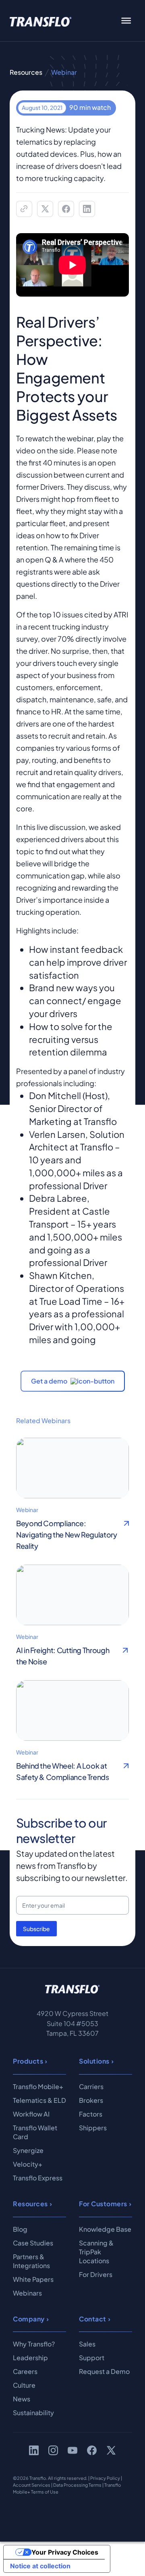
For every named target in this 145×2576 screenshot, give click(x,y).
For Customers (103, 2204)
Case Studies (33, 2243)
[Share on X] (45, 209)
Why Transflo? (34, 2344)
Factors (91, 2114)
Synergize (28, 2150)
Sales (87, 2344)
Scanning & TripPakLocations (96, 2252)
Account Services (32, 2485)
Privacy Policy (105, 2478)
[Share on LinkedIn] (87, 209)
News (22, 2399)
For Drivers (96, 2274)
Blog (20, 2229)
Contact (93, 2319)
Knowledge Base (105, 2229)
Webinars (27, 2293)
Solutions (94, 2061)
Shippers (93, 2128)
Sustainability (33, 2413)
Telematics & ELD (39, 2100)
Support (92, 2358)
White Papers (33, 2279)
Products (28, 2061)
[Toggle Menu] (126, 21)
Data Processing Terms (77, 2485)
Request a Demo (104, 2371)
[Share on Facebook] (66, 209)
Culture (24, 2385)
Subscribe (36, 1929)
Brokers (91, 2100)
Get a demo (49, 1381)
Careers (25, 2371)
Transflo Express (38, 2178)
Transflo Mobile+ (38, 2086)
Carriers (91, 2086)
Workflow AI (31, 2114)
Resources (26, 72)
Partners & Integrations (31, 2261)
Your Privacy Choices (65, 2552)
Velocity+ (28, 2164)
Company (29, 2319)
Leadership (30, 2358)
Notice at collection (40, 2566)
